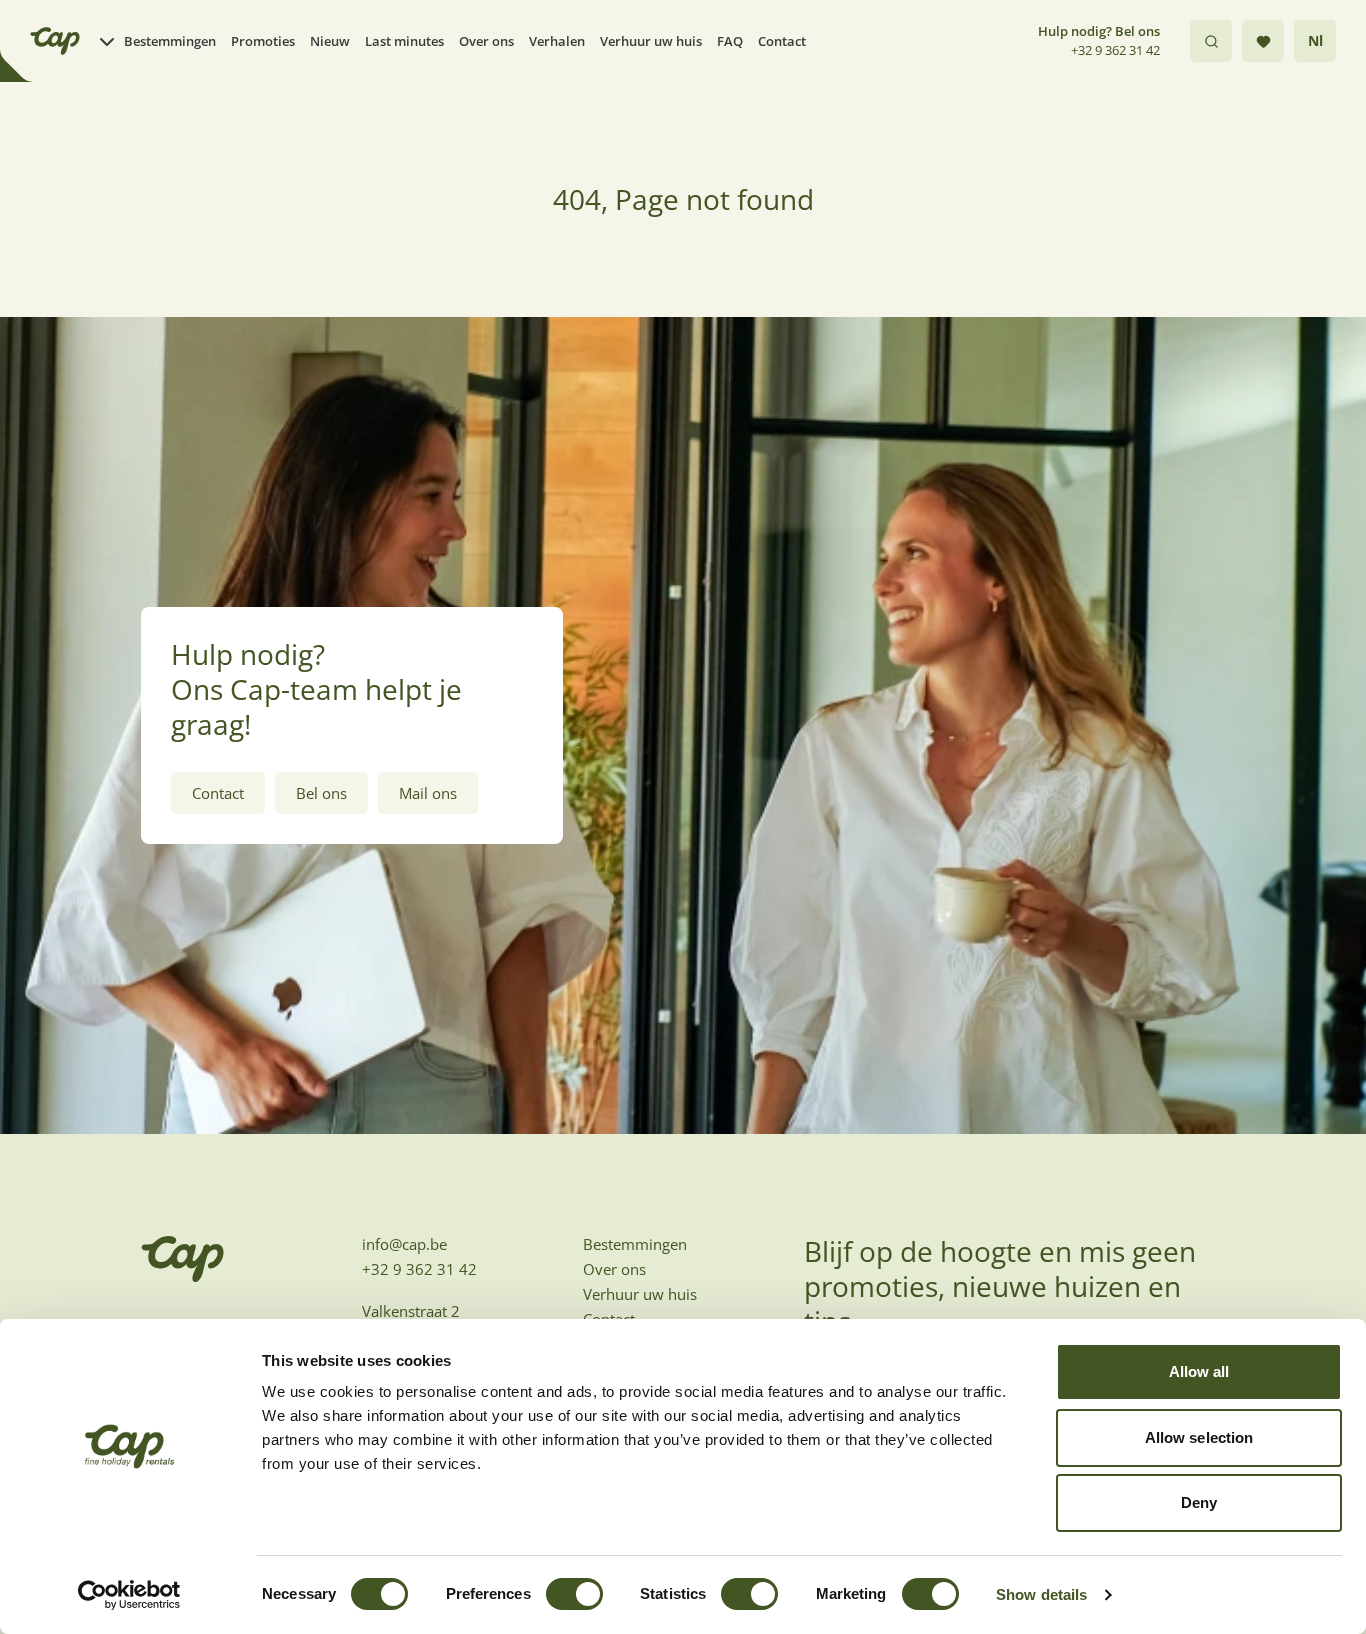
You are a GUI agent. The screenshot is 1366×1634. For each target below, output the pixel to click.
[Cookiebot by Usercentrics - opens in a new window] (129, 1595)
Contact (782, 41)
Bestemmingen (170, 41)
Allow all (1199, 1371)
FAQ (730, 41)
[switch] (574, 1594)
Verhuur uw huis (651, 41)
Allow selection (1199, 1437)
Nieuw (330, 41)
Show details (1041, 1594)
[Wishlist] (1263, 41)
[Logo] (55, 41)
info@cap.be (404, 1244)
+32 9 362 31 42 (1115, 50)
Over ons (486, 41)
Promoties (263, 41)
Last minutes (404, 41)
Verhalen (557, 41)
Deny (1199, 1502)
